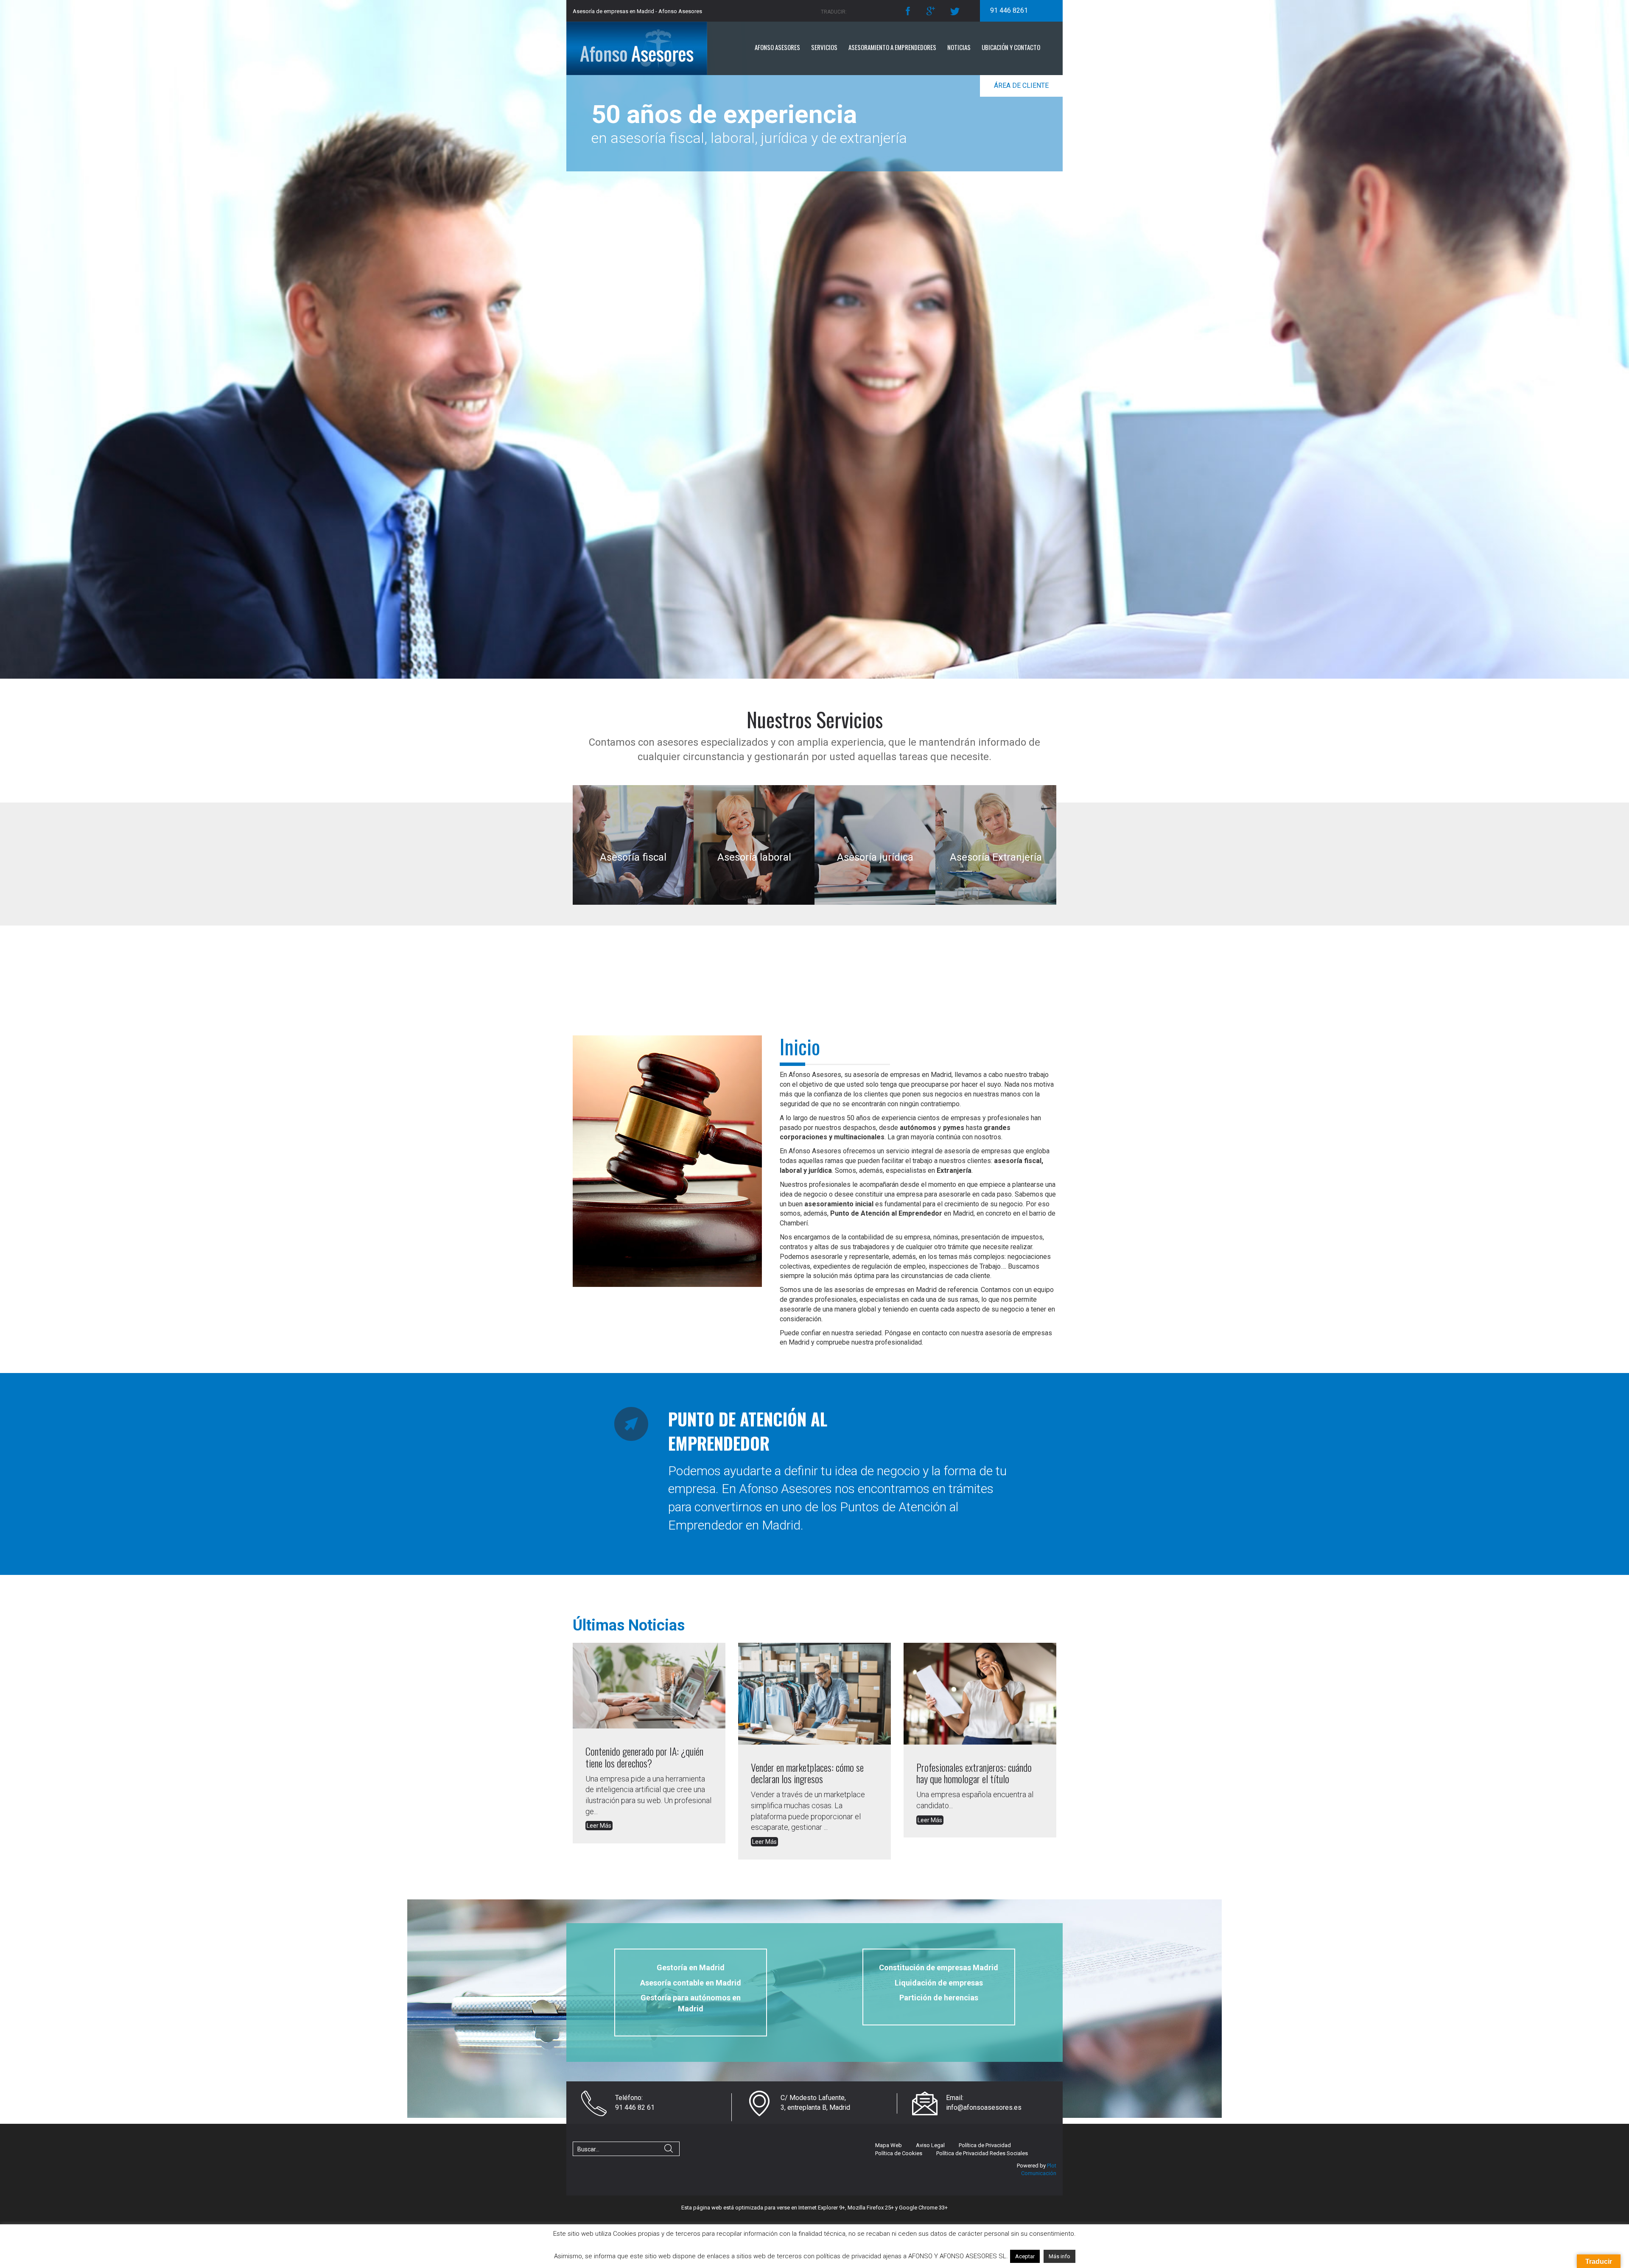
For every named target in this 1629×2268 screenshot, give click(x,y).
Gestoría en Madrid (691, 1967)
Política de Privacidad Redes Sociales (982, 2153)
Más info (1059, 2256)
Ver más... (633, 880)
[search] (669, 2149)
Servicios (824, 47)
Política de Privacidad (985, 2145)
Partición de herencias (939, 1998)
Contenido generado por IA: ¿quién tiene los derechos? (644, 1757)
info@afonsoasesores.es (984, 2107)
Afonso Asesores (777, 47)
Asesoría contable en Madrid (691, 1983)
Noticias (959, 47)
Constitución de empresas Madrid (939, 1967)
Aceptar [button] (1025, 2256)
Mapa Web (889, 2145)
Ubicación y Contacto (1011, 47)
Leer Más (599, 1826)
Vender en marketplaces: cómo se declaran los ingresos (807, 1773)
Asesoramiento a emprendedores (892, 47)
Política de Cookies (899, 2153)
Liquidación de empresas (939, 1983)
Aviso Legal (930, 2145)
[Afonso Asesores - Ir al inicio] (649, 48)
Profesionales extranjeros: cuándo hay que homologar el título (974, 1773)
